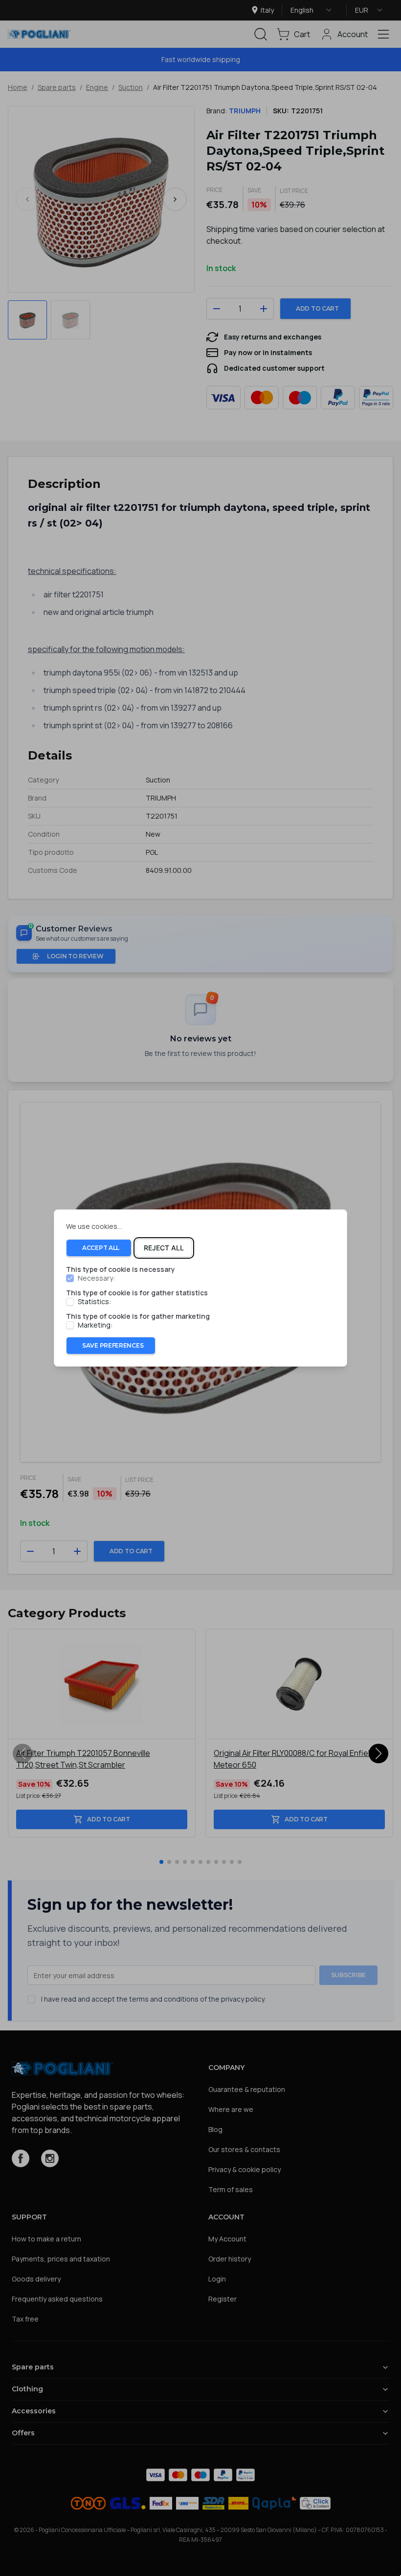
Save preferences (113, 1345)
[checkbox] (70, 1278)
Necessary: (96, 1278)
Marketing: (95, 1325)
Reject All (164, 1248)
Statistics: (94, 1302)
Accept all (101, 1248)
